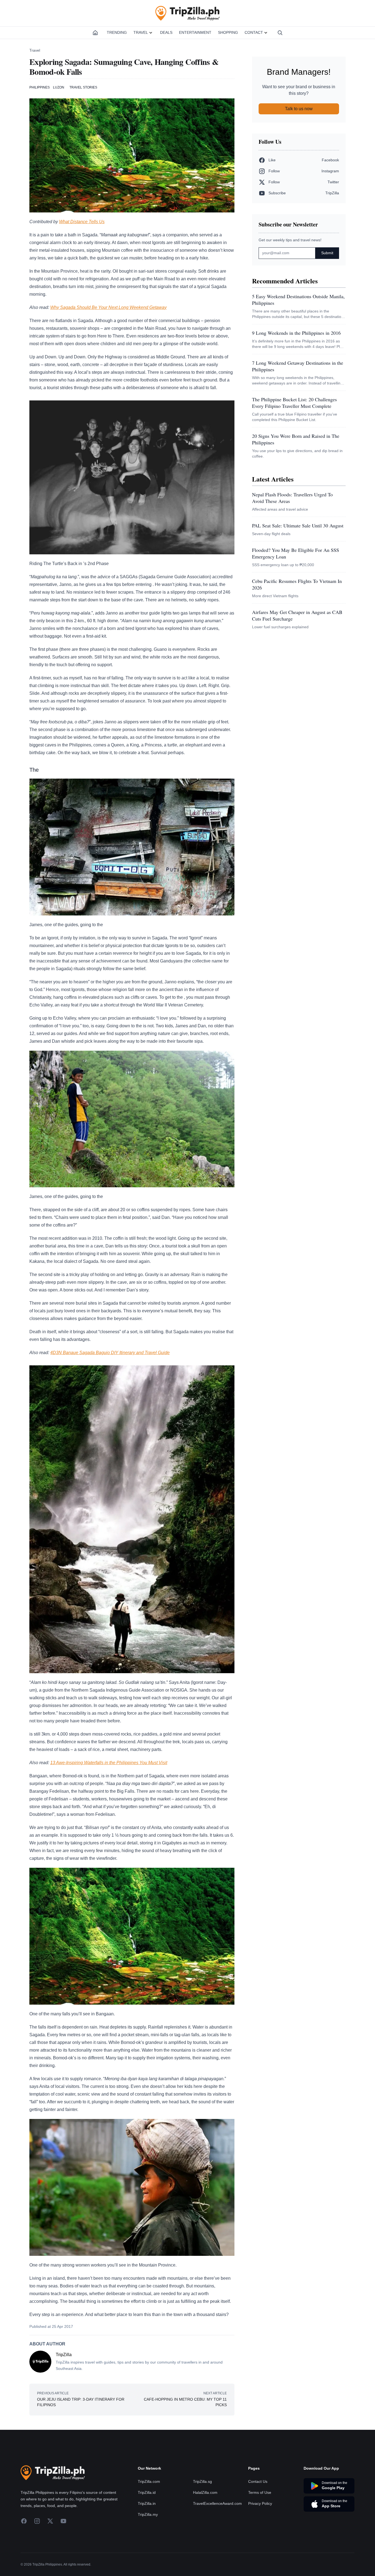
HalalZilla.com (205, 2492)
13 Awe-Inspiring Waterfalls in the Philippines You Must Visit (109, 1763)
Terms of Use (260, 2492)
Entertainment (195, 32)
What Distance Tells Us (82, 222)
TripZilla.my (148, 2514)
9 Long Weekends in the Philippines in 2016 (296, 333)
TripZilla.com (149, 2481)
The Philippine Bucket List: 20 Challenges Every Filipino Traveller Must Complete (294, 403)
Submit (327, 253)
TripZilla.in (147, 2503)
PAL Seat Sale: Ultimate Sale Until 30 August (298, 525)
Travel (141, 32)
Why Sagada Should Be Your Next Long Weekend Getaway (108, 307)
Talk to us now (299, 109)
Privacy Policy (260, 2503)
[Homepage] (95, 33)
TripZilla (64, 2355)
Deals (166, 32)
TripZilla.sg (202, 2481)
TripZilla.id (147, 2492)
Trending (117, 32)
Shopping (228, 32)
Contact (254, 32)
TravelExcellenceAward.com (217, 2503)
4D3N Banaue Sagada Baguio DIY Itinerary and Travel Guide (110, 1353)
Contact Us (258, 2481)
